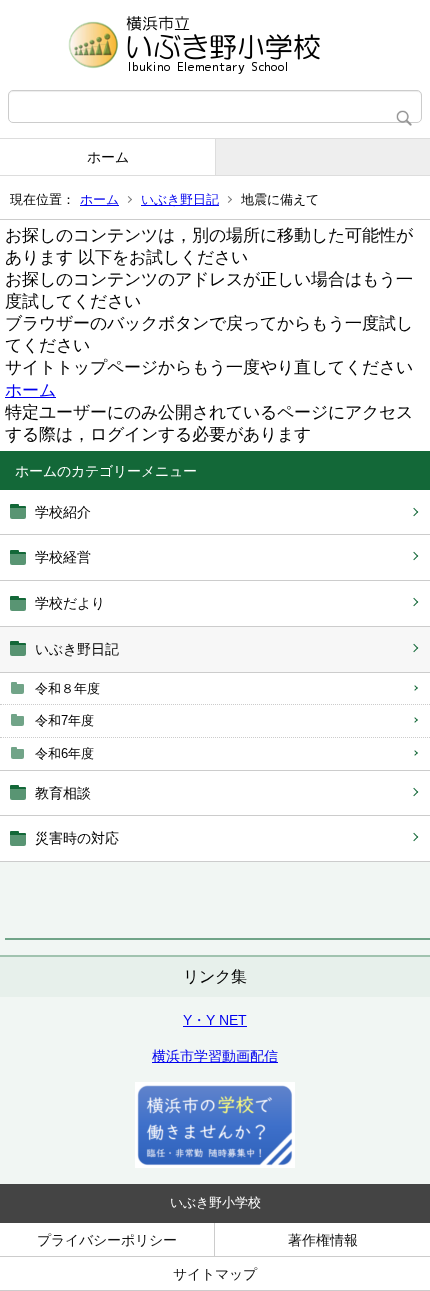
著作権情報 (323, 1240)
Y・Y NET (215, 1020)
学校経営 (63, 557)
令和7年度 (64, 720)
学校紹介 (63, 512)
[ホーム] (215, 45)
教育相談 (63, 793)
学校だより (70, 603)
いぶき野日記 (180, 199)
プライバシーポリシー (107, 1240)
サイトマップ (215, 1274)
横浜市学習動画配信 (215, 1056)
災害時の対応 (77, 838)
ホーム (108, 157)
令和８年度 (67, 688)
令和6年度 (64, 753)
